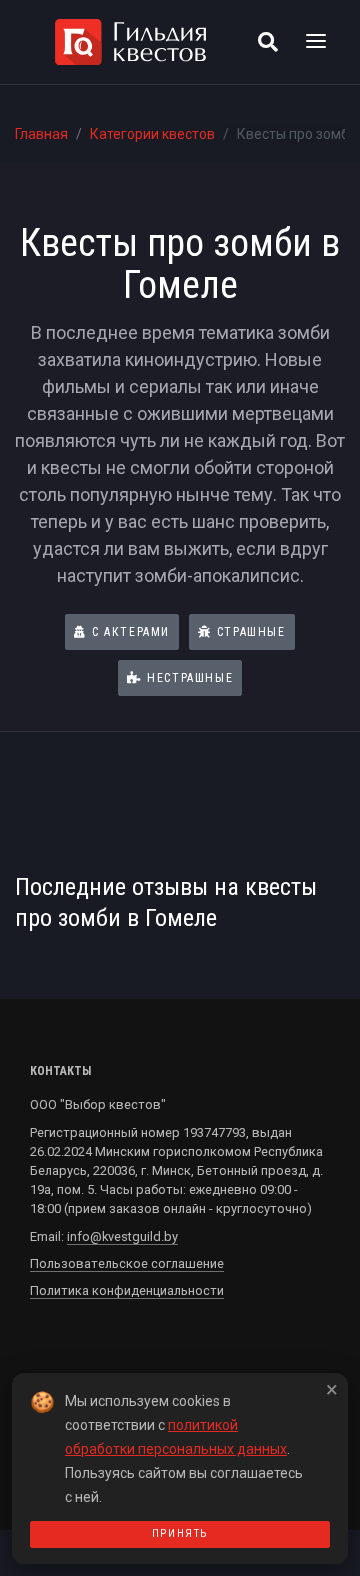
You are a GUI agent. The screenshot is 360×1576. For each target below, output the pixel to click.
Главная (41, 134)
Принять (180, 1533)
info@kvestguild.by (122, 1236)
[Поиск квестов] (268, 42)
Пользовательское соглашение (127, 1263)
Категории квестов (152, 134)
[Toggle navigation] (316, 42)
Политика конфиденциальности (127, 1290)
